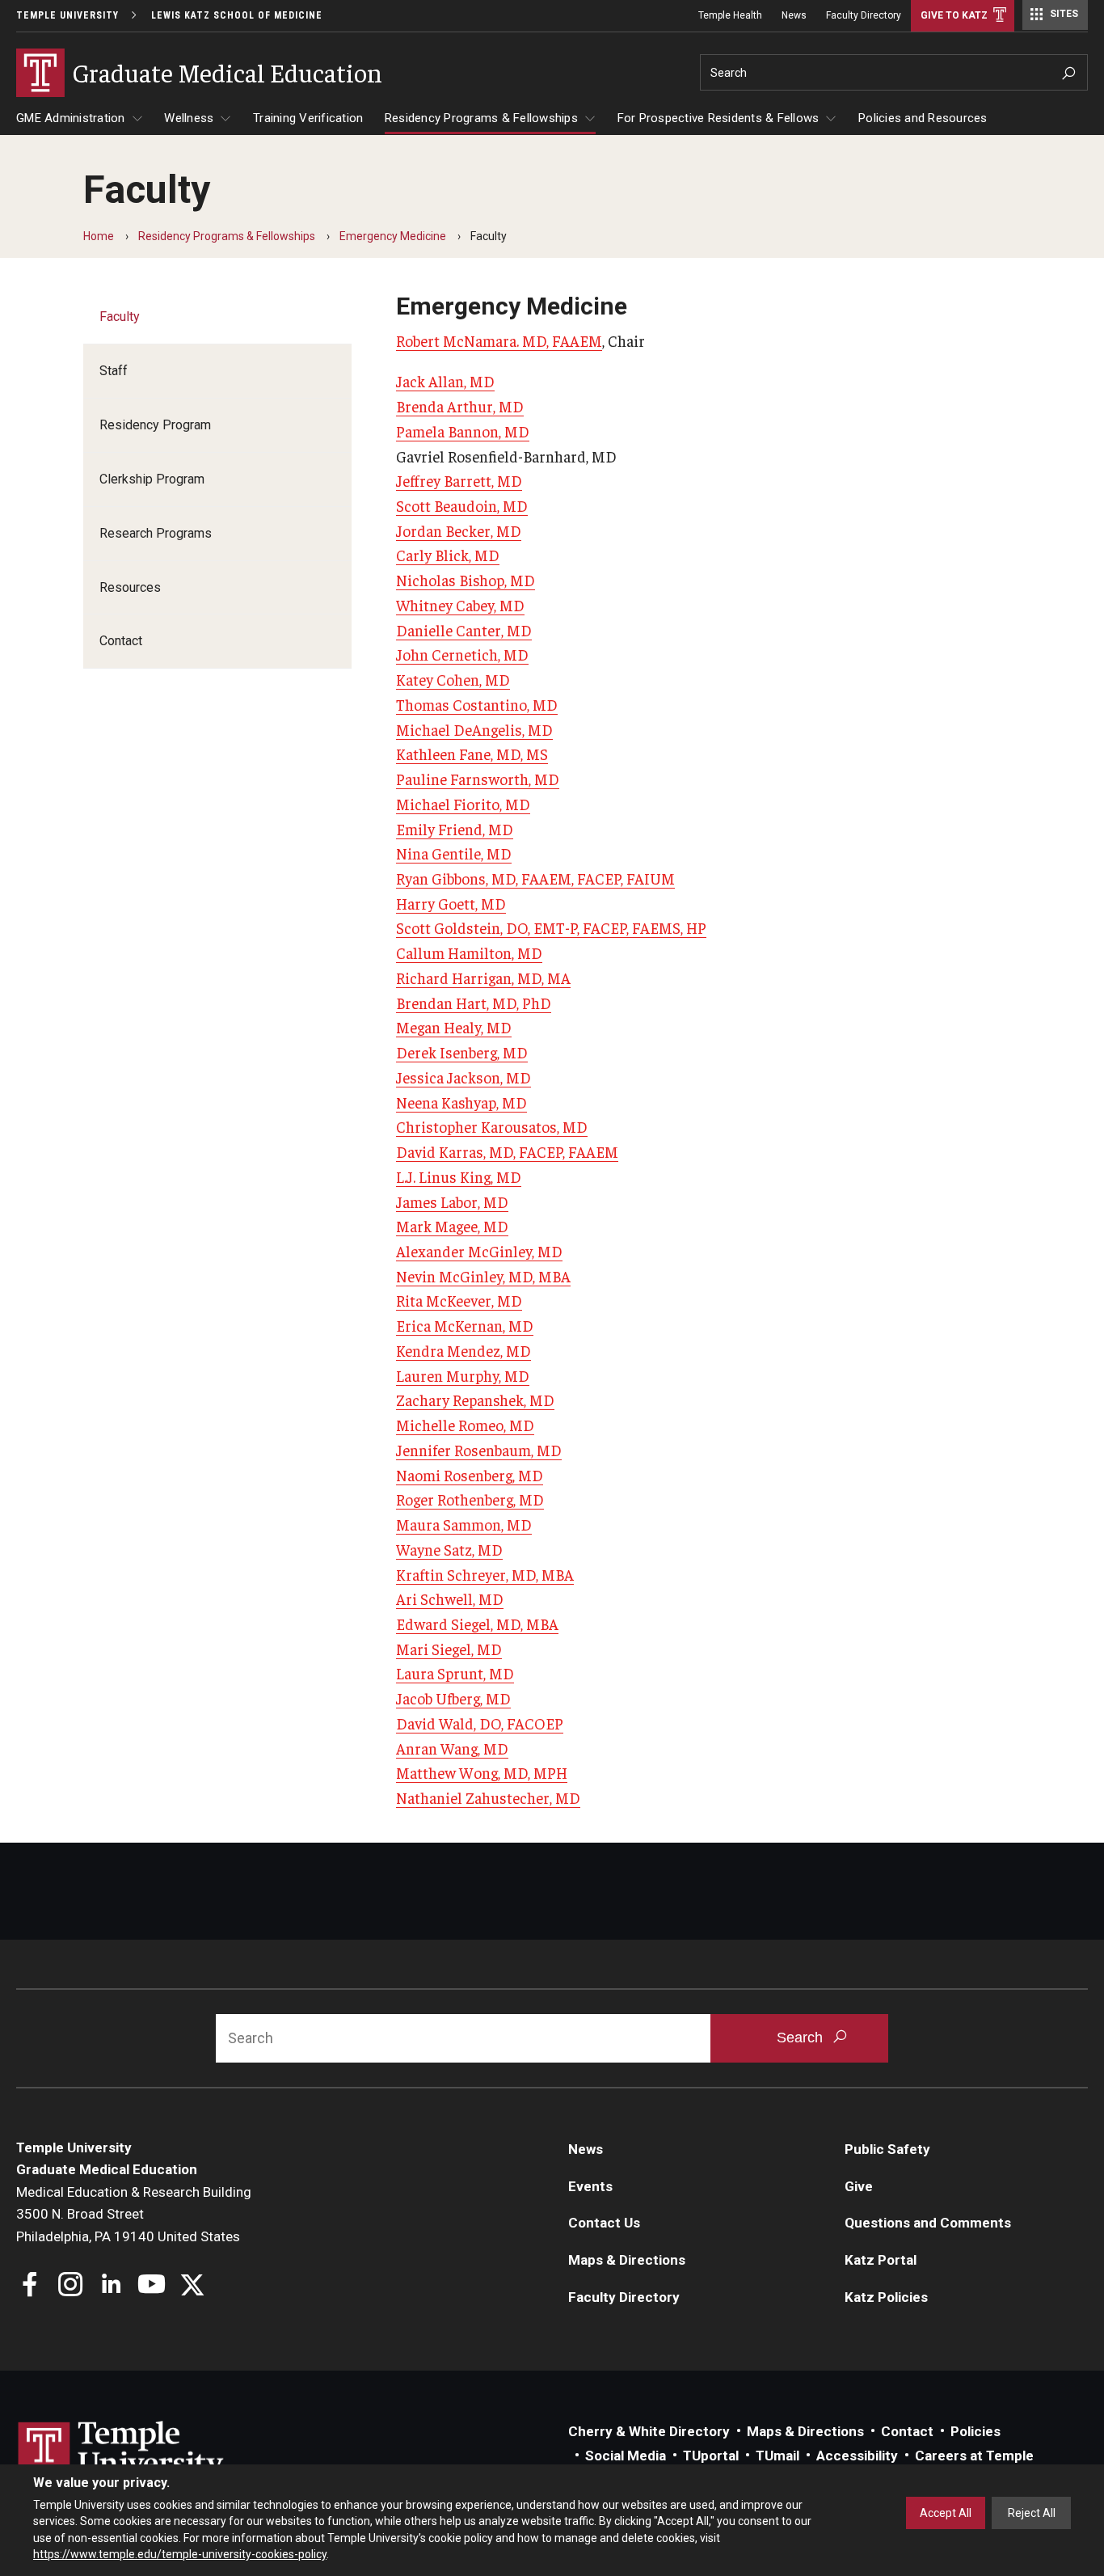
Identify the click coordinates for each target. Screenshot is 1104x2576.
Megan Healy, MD (454, 1027)
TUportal (711, 2456)
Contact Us (604, 2223)
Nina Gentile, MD (454, 853)
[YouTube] (152, 2286)
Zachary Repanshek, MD (475, 1400)
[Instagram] (71, 2286)
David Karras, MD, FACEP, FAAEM (507, 1151)
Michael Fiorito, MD (463, 804)
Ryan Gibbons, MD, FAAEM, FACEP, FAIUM (535, 878)
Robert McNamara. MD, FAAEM (499, 340)
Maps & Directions (627, 2260)
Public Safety (887, 2149)
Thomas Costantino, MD (477, 704)
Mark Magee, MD (452, 1226)
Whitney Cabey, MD (460, 605)
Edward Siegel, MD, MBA (477, 1624)
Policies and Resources (923, 118)
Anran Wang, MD (452, 1748)
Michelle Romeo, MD (465, 1425)
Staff (114, 371)
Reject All (1032, 2513)
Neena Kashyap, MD (461, 1102)
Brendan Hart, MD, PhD (474, 1003)
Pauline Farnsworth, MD (478, 779)
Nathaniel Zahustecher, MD (488, 1797)
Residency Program (155, 425)
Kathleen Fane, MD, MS (472, 754)
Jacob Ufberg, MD (453, 1698)
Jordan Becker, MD (459, 530)
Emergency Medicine (393, 236)
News (794, 15)
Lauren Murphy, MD (463, 1375)
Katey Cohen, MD (453, 679)
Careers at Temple (974, 2456)
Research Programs (156, 533)
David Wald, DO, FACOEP (480, 1723)
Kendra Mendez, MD (464, 1350)
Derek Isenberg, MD (462, 1052)
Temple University (67, 15)
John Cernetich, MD (462, 654)
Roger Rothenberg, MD (470, 1499)
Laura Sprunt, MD (455, 1673)
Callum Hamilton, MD (469, 952)
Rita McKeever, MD (459, 1300)
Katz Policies (886, 2297)
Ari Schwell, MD (450, 1598)
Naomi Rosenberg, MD (470, 1475)
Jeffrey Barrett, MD (459, 480)
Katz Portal (881, 2260)
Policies (975, 2431)
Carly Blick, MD (448, 555)
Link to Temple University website (121, 2451)
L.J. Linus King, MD (459, 1176)
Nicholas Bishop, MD (466, 580)
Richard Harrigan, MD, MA (483, 978)
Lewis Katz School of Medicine (237, 15)
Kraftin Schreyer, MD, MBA (485, 1574)
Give (859, 2186)
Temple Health (730, 15)
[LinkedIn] (111, 2286)
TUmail (777, 2456)
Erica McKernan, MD (465, 1325)
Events (590, 2186)
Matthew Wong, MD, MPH (482, 1772)
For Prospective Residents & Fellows (718, 118)
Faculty (120, 317)
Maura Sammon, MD (464, 1524)
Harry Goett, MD (451, 903)
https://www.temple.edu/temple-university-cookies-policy (180, 2554)
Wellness (189, 118)
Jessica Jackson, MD (464, 1077)
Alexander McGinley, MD (479, 1251)
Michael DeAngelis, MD (474, 729)
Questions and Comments (928, 2223)
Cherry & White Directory (649, 2431)
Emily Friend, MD (455, 829)
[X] (192, 2286)
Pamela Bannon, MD (463, 431)
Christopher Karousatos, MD (492, 1126)
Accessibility (857, 2456)
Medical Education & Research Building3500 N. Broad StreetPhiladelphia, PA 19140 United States (134, 2214)
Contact (121, 641)
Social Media (626, 2456)
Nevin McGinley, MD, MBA (483, 1276)
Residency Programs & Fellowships (481, 118)
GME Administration (71, 118)
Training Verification (308, 118)
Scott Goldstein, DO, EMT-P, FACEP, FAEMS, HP (551, 927)
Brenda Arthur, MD (460, 406)
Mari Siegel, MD (449, 1649)
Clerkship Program (152, 479)
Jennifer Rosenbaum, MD (479, 1450)
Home (99, 236)
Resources (130, 587)
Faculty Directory (864, 15)
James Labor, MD (452, 1201)
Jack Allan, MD (445, 381)
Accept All (946, 2513)
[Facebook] (30, 2286)
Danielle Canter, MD (464, 630)
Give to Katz (954, 15)
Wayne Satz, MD (449, 1549)
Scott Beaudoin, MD (462, 505)
